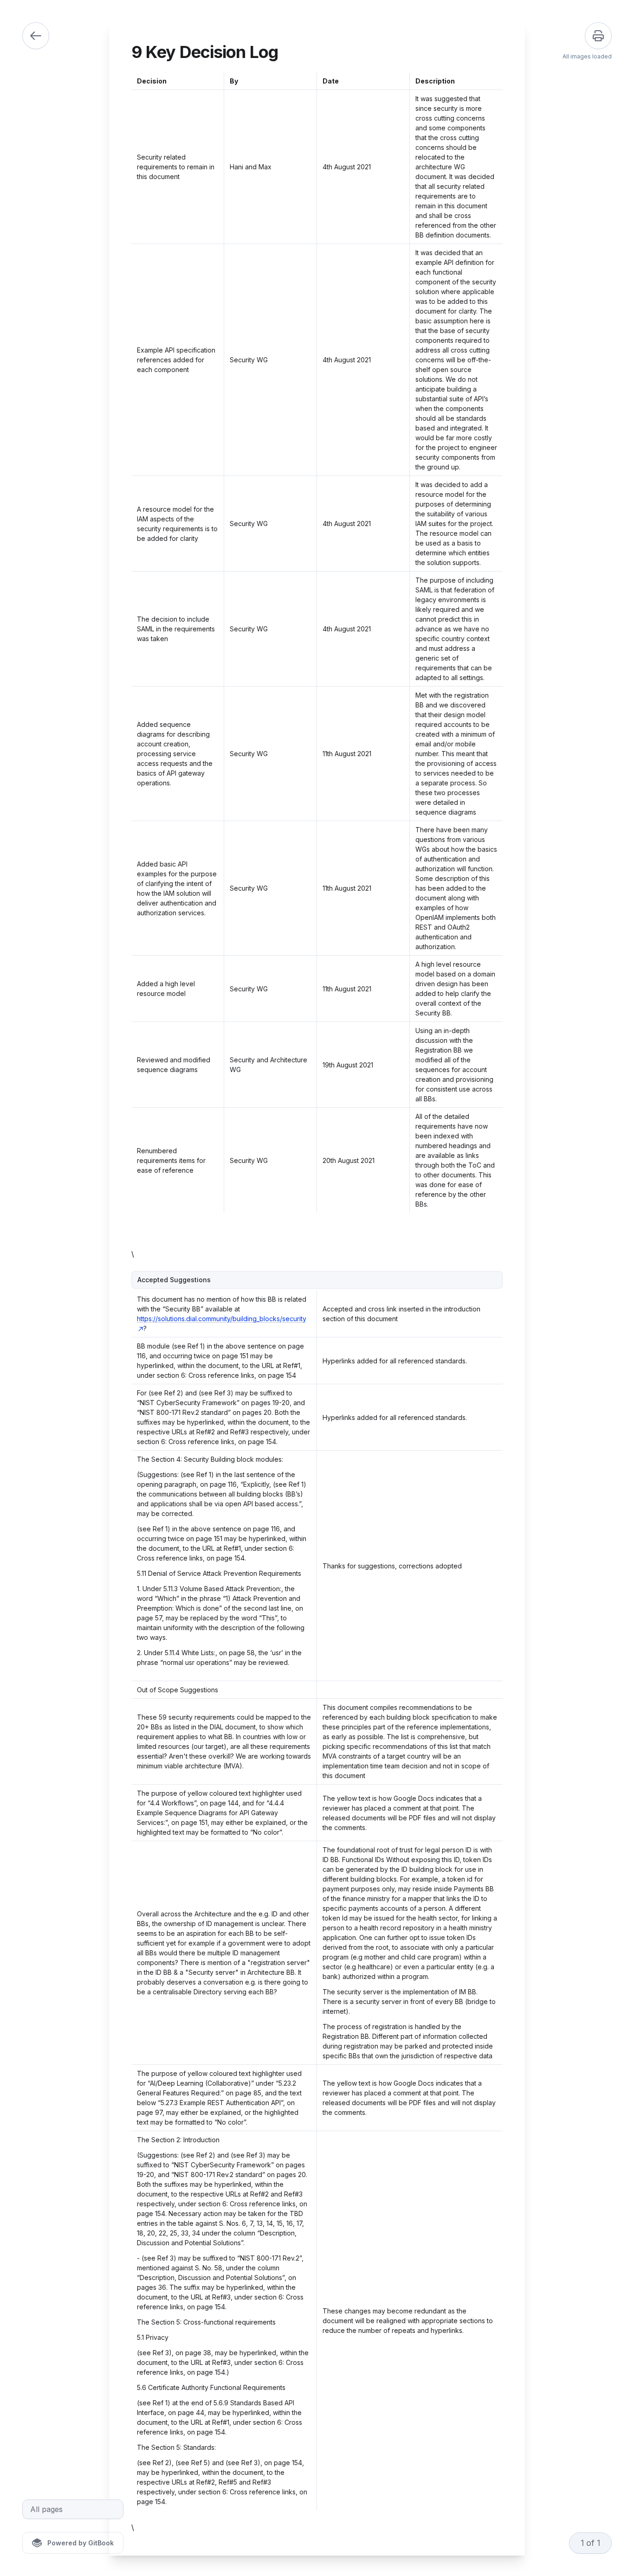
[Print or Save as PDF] (598, 36)
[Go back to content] (36, 36)
